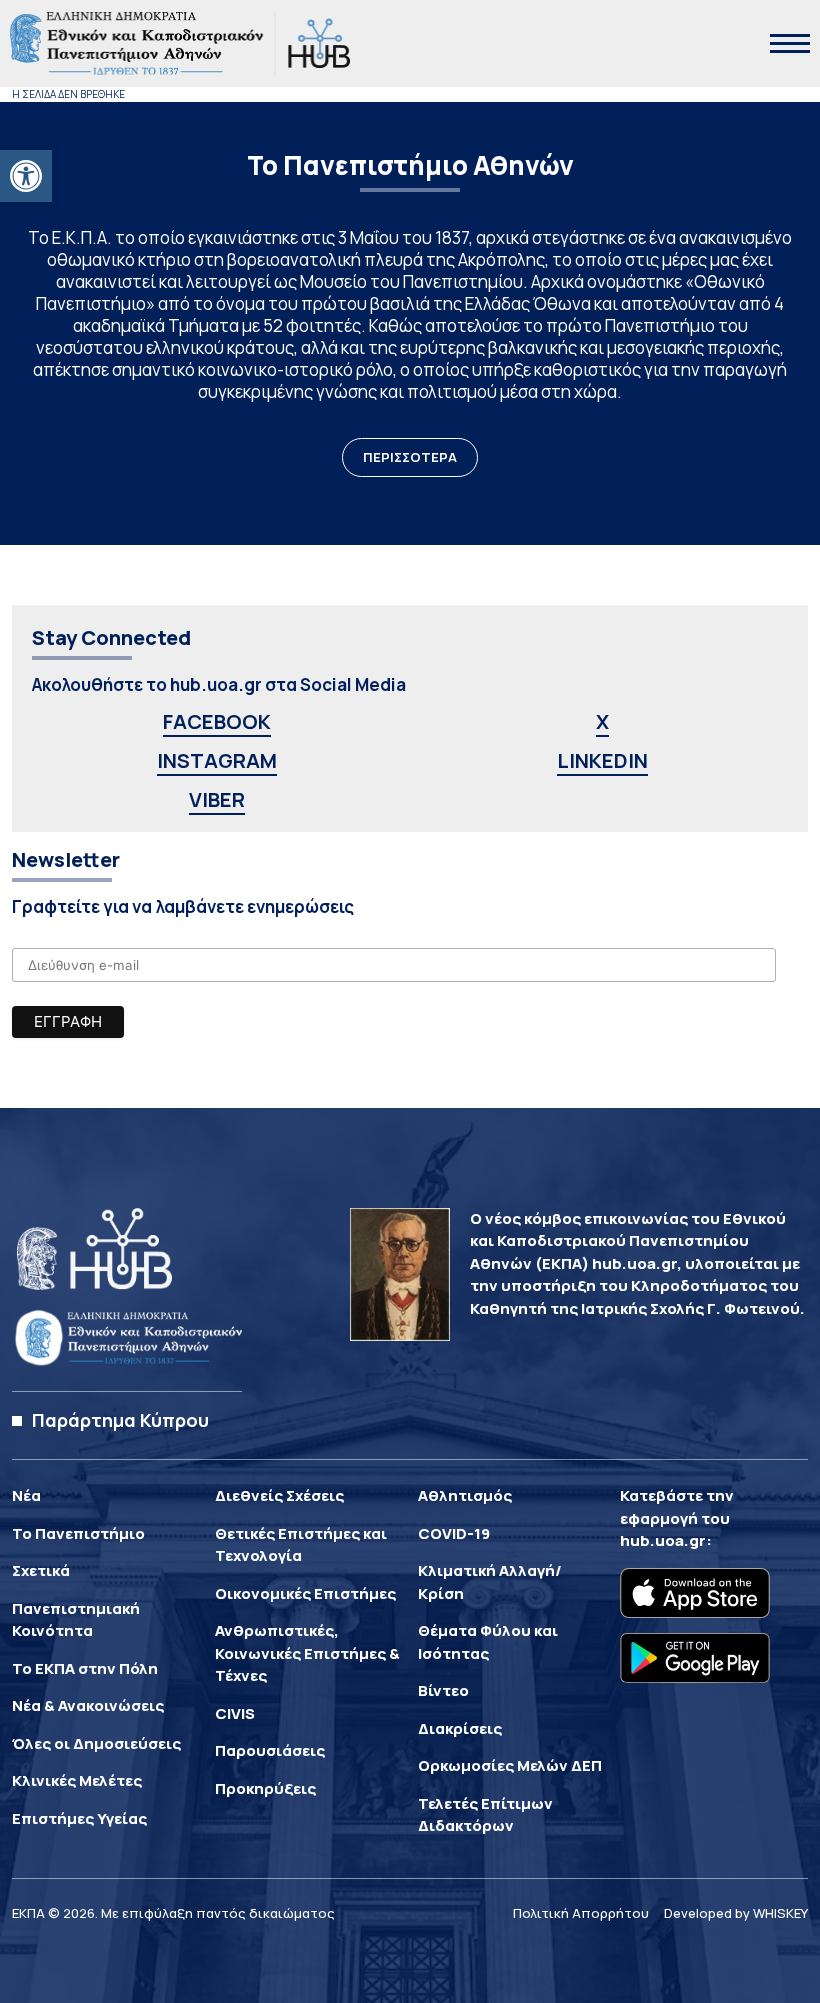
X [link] (602, 721)
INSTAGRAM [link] (217, 760)
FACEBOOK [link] (217, 721)
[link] (26, 176)
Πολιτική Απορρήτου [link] (581, 1913)
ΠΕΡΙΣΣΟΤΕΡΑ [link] (410, 457)
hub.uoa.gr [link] (663, 1540)
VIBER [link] (217, 799)
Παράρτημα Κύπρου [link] (120, 1420)
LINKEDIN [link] (602, 760)
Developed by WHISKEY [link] (736, 1913)
